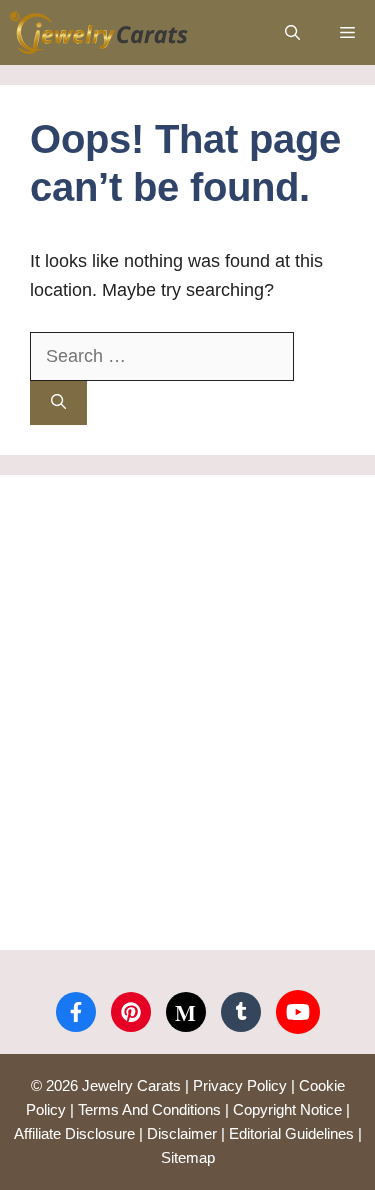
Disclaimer (182, 1133)
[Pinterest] (131, 1012)
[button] (292, 32)
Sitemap (188, 1157)
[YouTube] (298, 1012)
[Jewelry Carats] (99, 32)
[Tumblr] (241, 1012)
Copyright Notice (287, 1109)
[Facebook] (76, 1012)
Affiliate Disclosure (74, 1133)
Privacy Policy (240, 1085)
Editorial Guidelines (291, 1133)
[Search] (58, 403)
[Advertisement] (187, 712)
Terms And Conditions (149, 1109)
